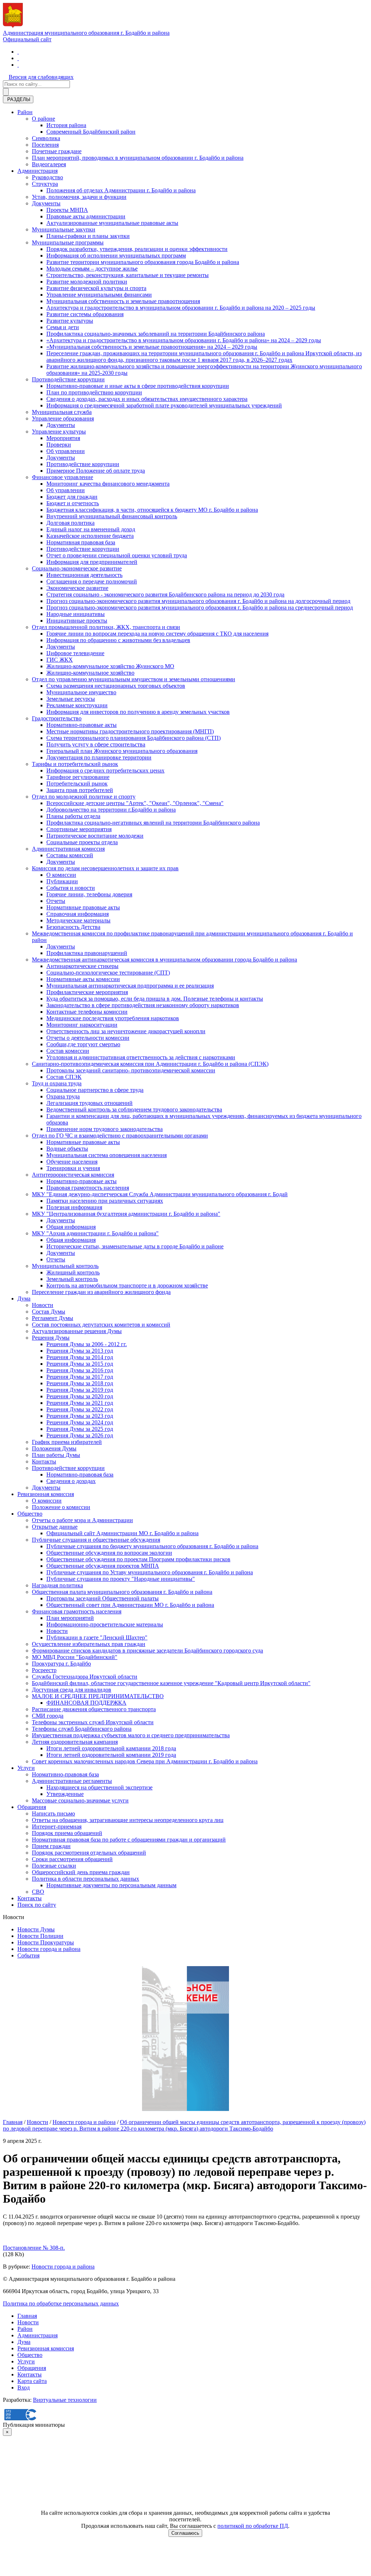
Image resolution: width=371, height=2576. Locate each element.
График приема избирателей (67, 1442)
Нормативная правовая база (81, 542)
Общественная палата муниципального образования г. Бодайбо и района (122, 1592)
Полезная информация (74, 1207)
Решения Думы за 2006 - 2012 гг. (87, 1344)
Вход (24, 2387)
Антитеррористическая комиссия (73, 1175)
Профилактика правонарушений (87, 953)
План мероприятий (70, 1618)
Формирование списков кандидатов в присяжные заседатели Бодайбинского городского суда (147, 1651)
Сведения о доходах (71, 1481)
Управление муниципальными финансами (99, 295)
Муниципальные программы (68, 242)
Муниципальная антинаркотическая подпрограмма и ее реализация (130, 986)
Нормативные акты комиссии (83, 979)
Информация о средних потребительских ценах (105, 770)
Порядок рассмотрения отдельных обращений (89, 1853)
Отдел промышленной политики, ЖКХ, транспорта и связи (106, 627)
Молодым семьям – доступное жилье (92, 269)
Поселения (45, 145)
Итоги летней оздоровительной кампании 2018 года (111, 1748)
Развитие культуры (70, 321)
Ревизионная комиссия (46, 1494)
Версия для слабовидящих (41, 77)
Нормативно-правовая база (80, 1475)
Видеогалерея (49, 164)
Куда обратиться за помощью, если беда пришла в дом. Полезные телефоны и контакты (155, 999)
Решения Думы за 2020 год (80, 1396)
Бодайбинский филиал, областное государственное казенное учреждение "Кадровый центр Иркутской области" (171, 1683)
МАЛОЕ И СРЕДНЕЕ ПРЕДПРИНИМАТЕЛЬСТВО (98, 1696)
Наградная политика (57, 1585)
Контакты (44, 1461)
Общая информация (71, 1227)
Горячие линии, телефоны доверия (89, 894)
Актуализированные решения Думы (77, 1331)
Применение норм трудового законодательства (105, 1129)
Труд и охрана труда (57, 1083)
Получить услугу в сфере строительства (96, 744)
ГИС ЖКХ (60, 660)
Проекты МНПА (67, 210)
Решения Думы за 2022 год (80, 1409)
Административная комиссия (68, 849)
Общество (30, 1514)
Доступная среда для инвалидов (72, 1690)
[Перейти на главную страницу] (18, 52)
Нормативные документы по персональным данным (111, 1885)
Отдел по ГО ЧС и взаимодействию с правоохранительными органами (120, 1136)
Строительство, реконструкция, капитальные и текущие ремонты (128, 275)
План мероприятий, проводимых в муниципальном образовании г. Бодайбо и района (138, 158)
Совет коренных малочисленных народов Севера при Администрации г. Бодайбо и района (145, 1761)
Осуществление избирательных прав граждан (89, 1644)
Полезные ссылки (54, 1866)
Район (25, 112)
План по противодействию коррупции (94, 392)
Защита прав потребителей (80, 790)
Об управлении (66, 451)
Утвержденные (65, 1794)
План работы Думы (56, 1455)
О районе (43, 119)
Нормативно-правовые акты (82, 725)
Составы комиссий (70, 855)
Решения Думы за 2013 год (80, 1351)
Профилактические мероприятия (87, 992)
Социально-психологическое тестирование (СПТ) (108, 973)
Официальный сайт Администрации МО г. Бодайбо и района (122, 1533)
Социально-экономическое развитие (77, 568)
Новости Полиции (40, 1936)
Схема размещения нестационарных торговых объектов (116, 686)
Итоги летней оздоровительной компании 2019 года (111, 1755)
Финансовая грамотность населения (77, 1611)
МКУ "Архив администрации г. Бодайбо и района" (95, 1233)
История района (66, 125)
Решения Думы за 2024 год (80, 1422)
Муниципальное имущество (81, 692)
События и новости (71, 888)
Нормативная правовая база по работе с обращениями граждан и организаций (129, 1840)
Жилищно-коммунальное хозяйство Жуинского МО (110, 666)
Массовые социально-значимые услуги (80, 1800)
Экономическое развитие (77, 588)
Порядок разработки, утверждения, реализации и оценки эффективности (137, 249)
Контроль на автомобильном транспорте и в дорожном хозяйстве (127, 1285)
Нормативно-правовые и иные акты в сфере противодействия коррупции (138, 386)
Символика (46, 138)
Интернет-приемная (57, 1827)
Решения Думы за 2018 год (80, 1383)
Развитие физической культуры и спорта (96, 288)
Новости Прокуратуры (46, 1942)
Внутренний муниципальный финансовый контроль (112, 516)
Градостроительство (57, 718)
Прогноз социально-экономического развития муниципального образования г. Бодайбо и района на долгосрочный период (198, 601)
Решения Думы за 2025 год (80, 1429)
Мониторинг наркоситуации (82, 1025)
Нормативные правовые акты (83, 907)
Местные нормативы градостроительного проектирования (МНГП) (130, 731)
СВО (38, 1892)
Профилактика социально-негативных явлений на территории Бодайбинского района (153, 823)
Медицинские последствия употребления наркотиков (113, 1018)
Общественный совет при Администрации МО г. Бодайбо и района (130, 1605)
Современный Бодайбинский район (91, 132)
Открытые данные (55, 1527)
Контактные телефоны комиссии (87, 1012)
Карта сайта (32, 2381)
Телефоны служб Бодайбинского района (82, 1729)
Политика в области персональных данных (86, 1879)
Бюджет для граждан (72, 497)
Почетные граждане (57, 151)
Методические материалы (78, 920)
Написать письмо (53, 1813)
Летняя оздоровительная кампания (75, 1742)
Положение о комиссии (61, 1507)
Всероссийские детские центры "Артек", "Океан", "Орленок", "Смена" (135, 803)
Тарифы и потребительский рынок (75, 764)
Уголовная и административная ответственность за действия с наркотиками (141, 1057)
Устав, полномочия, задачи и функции (79, 197)
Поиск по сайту (37, 1905)
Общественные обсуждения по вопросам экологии (109, 1553)
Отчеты (56, 901)
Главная (13, 2122)
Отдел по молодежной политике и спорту (84, 797)
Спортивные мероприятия (79, 829)
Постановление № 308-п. (34, 2248)
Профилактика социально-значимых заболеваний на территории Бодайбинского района (156, 334)
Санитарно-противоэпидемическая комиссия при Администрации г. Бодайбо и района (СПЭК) (150, 1064)
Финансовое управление (62, 477)
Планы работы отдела (73, 816)
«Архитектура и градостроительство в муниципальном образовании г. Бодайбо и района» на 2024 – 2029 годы (184, 340)
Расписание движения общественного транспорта (94, 1709)
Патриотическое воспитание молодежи (95, 836)
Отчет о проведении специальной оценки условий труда (117, 555)
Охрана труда (63, 1096)
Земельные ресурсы (71, 699)
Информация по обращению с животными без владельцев (118, 640)
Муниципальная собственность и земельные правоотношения (123, 301)
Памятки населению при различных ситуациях (105, 1201)
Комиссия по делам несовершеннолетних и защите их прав (105, 868)
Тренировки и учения (73, 1168)
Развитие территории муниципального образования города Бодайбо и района (143, 262)
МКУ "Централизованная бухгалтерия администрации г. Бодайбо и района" (126, 1214)
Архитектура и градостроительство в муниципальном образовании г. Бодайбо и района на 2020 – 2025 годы (181, 308)
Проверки (59, 445)
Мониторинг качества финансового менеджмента (108, 484)
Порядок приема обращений (67, 1833)
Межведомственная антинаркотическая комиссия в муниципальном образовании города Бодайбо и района (164, 960)
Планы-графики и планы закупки (88, 236)
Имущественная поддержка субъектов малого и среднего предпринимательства (131, 1735)
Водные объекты (67, 1149)
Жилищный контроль (73, 1272)
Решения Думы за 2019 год (80, 1390)
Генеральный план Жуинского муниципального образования (122, 751)
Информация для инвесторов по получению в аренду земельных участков (138, 712)
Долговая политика (70, 523)
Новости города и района (49, 1949)
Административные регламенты (72, 1781)
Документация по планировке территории (99, 757)
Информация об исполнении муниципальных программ (116, 255)
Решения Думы (51, 1338)
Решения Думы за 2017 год (80, 1377)
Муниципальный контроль (65, 1266)
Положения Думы (54, 1448)
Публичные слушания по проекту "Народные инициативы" (121, 1579)
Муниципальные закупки (64, 229)
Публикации (62, 881)
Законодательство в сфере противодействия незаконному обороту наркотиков (143, 1005)
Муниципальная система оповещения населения (107, 1155)
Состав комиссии (68, 1051)
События (28, 1955)
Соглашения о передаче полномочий (92, 581)
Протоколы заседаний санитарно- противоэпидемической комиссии (131, 1070)
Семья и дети (63, 327)
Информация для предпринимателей (92, 562)
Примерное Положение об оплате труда (96, 471)
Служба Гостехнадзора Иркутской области (85, 1677)
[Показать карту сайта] (18, 65)
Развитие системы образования (85, 314)
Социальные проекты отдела (82, 842)
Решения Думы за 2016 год (80, 1370)
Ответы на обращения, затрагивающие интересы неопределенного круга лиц (128, 1820)
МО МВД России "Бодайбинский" (75, 1657)
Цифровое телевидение (75, 653)
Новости (43, 1305)
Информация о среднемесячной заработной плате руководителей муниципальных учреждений (164, 405)
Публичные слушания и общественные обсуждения (96, 1540)
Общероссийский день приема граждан (81, 1872)
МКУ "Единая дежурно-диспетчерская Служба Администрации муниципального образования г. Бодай (160, 1194)
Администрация (37, 171)
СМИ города (48, 1716)
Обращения (32, 1807)
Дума (24, 1299)
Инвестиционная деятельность (84, 575)
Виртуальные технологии (65, 2400)
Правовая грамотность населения (88, 1188)
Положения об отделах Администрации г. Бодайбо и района (121, 190)
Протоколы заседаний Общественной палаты (103, 1598)
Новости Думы (36, 1929)
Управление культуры (59, 432)
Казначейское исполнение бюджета (90, 536)
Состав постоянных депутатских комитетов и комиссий (101, 1325)
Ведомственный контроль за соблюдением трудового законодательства (134, 1109)
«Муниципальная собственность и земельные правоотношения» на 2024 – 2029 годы (152, 347)
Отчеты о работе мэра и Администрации (82, 1520)
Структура (45, 184)
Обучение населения (72, 1162)
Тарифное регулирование (78, 777)
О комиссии (61, 875)
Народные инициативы (76, 614)
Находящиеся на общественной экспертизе (99, 1787)
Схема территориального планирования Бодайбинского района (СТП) (134, 738)
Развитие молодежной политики (87, 282)
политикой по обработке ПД (253, 2526)
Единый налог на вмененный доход (91, 529)
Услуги (26, 1768)
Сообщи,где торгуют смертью (83, 1044)
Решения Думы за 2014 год (80, 1357)
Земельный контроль (72, 1279)
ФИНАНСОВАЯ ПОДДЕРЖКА (86, 1703)
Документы (46, 203)
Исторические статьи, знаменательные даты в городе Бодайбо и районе (135, 1246)
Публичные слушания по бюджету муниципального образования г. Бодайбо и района (152, 1546)
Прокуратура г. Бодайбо (61, 1664)
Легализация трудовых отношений (89, 1103)
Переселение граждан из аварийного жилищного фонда (101, 1292)
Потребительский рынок (77, 784)
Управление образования (63, 418)
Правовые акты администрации (86, 216)
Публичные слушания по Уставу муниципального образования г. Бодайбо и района (150, 1572)
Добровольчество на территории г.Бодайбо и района (111, 810)
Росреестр (44, 1670)
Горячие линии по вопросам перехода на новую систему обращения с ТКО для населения (157, 634)
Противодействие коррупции (68, 379)
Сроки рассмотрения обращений (72, 1859)
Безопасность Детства (73, 927)
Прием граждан (51, 1846)
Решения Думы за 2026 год (80, 1435)
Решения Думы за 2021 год (80, 1403)
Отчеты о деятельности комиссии (88, 1038)
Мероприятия (63, 438)
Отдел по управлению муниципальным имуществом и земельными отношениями (134, 679)
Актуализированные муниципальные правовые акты (112, 223)
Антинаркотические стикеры (82, 966)
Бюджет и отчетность (73, 503)
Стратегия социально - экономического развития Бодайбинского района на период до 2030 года (165, 594)
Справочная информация (78, 914)
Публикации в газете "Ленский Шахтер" (97, 1637)
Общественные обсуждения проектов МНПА (103, 1566)
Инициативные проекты (77, 621)
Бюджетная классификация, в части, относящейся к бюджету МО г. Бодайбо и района (152, 510)
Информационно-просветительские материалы (105, 1624)
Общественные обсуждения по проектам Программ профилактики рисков (138, 1559)
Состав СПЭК (64, 1077)
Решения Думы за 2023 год (80, 1416)
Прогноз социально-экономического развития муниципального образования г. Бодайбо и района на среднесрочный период (200, 608)
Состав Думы (49, 1312)
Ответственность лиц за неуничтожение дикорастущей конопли (126, 1031)
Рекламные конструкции (77, 705)
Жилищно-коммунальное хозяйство (90, 673)
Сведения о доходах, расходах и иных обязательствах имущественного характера (147, 399)
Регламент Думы (53, 1318)
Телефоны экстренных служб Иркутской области (93, 1722)
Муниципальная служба (62, 412)
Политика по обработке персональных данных (61, 2303)
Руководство (47, 177)
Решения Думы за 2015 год (80, 1364)
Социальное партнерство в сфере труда (95, 1090)
